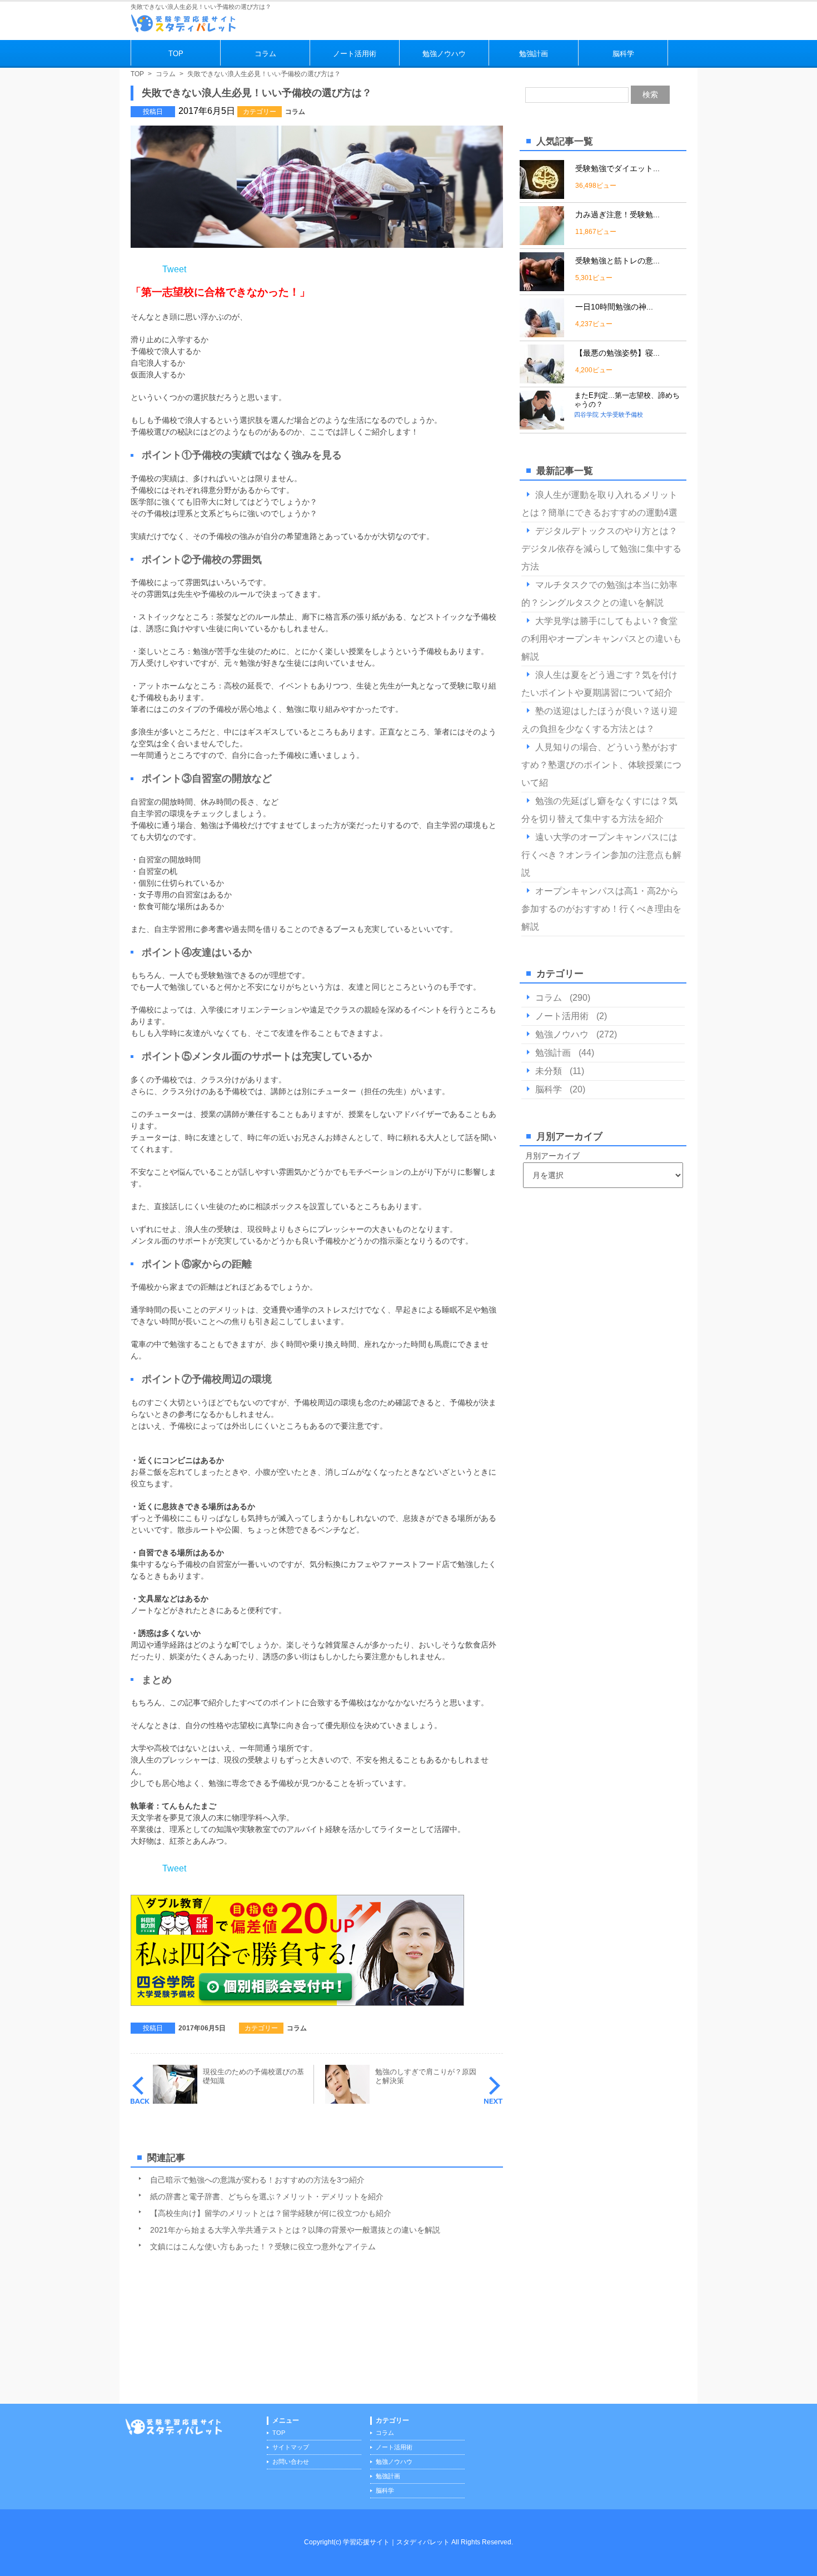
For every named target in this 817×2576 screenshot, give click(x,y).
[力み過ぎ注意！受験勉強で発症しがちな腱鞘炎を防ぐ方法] (542, 240)
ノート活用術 (355, 54)
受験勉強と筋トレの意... (617, 261)
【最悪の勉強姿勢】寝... (617, 353)
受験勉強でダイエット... (617, 168)
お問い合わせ (291, 2462)
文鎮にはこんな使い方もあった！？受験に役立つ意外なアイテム (263, 2246)
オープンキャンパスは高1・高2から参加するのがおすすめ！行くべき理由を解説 (601, 909)
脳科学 (623, 54)
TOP (176, 54)
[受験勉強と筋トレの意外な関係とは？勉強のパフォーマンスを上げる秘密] (542, 286)
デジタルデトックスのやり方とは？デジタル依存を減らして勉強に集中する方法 (601, 549)
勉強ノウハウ (444, 54)
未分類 (549, 1071)
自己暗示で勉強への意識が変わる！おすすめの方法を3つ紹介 (257, 2180)
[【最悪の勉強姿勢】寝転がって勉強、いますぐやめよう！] (542, 379)
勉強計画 (534, 54)
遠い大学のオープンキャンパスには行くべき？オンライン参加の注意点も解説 (601, 855)
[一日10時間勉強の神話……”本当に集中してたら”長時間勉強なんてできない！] (542, 333)
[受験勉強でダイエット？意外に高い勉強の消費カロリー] (542, 194)
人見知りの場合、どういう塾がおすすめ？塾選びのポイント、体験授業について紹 (601, 765)
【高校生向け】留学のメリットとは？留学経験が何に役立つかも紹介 (271, 2213)
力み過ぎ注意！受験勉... (617, 214)
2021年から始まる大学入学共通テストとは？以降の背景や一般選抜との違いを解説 (295, 2230)
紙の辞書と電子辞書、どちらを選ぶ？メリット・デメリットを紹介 (267, 2196)
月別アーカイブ (552, 1156)
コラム (265, 54)
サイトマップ (291, 2447)
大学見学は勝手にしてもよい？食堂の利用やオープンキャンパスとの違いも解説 (601, 639)
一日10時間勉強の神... (614, 307)
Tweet (174, 269)
